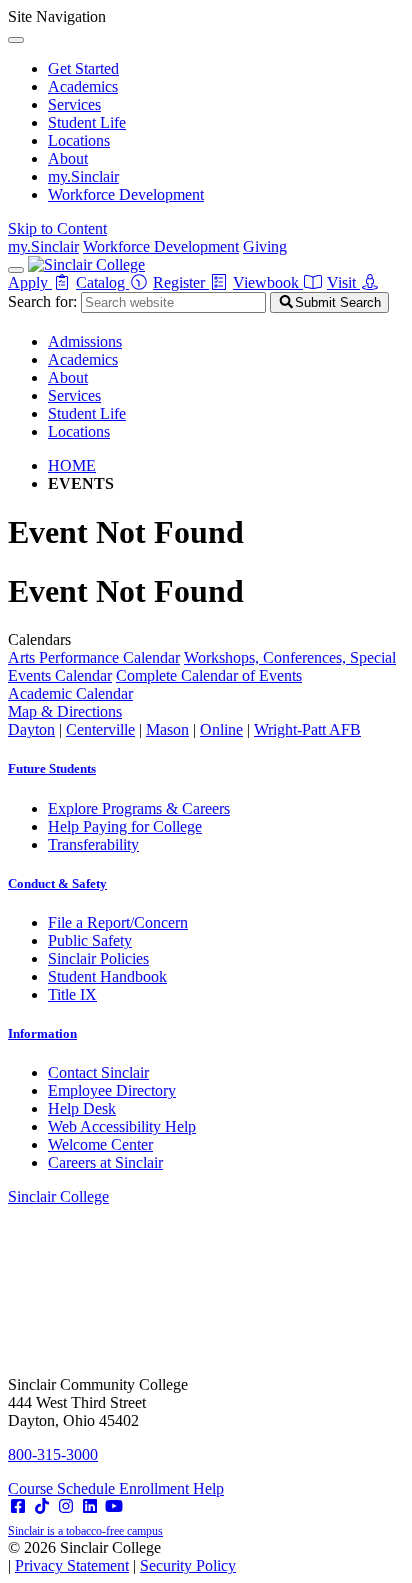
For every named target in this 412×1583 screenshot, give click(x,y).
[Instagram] (66, 1506)
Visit (343, 282)
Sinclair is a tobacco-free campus (85, 1531)
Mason (167, 729)
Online (221, 729)
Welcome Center (100, 1144)
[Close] (16, 40)
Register (181, 282)
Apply (30, 282)
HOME (72, 465)
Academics (83, 86)
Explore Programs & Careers (139, 808)
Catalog (102, 282)
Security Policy (188, 1565)
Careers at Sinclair (105, 1162)
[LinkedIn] (90, 1506)
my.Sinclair (83, 176)
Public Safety (90, 940)
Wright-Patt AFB (307, 729)
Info (42, 1033)
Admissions (85, 341)
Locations (79, 140)
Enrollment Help (171, 1488)
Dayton (31, 729)
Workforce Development (126, 194)
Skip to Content (57, 228)
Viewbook (268, 282)
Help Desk (82, 1108)
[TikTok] (42, 1506)
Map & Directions (65, 711)
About (68, 158)
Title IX (72, 994)
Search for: (42, 301)
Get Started (83, 68)
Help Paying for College (125, 826)
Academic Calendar (70, 693)
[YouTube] (114, 1506)
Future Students (52, 768)
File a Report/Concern (118, 922)
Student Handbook (107, 976)
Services (74, 104)
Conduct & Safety (57, 883)
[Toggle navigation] (16, 270)
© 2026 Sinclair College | (122, 1556)
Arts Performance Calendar (94, 657)
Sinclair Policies (98, 958)
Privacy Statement (72, 1565)
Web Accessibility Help (122, 1126)
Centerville (100, 729)
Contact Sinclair (98, 1072)
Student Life (87, 122)
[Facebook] (18, 1506)
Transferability (93, 844)
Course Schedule (63, 1488)
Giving (265, 246)
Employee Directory (112, 1090)
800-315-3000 (53, 1454)
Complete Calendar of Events (209, 675)
